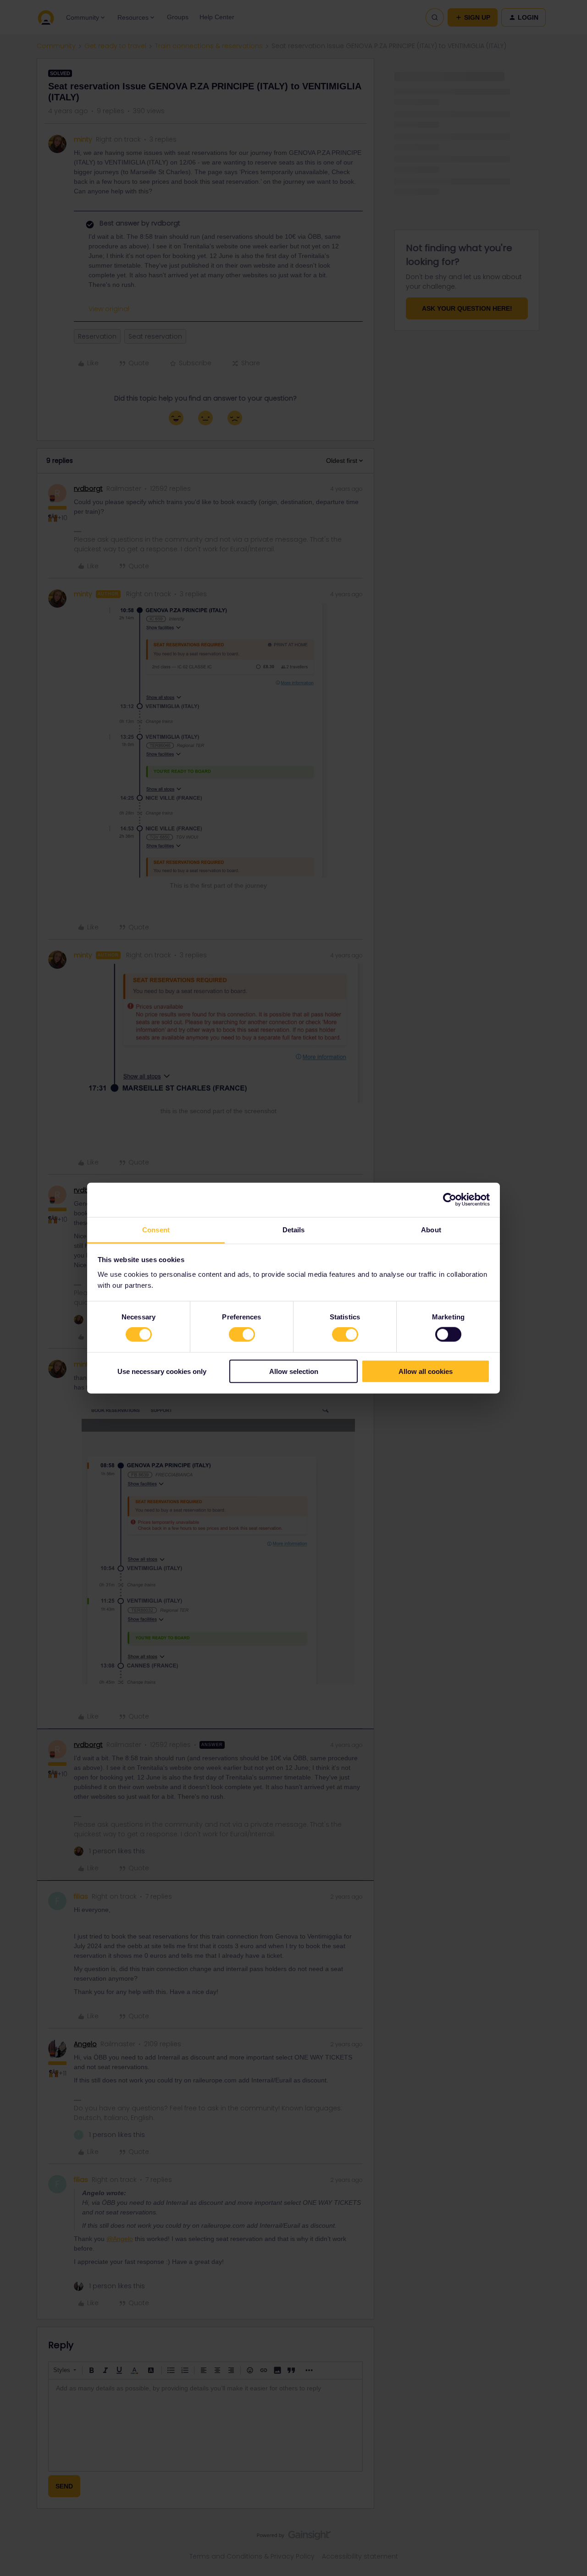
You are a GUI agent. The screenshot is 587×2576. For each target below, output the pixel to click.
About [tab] (431, 1229)
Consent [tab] (156, 1229)
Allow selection (294, 1371)
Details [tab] (294, 1229)
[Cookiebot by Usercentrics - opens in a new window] (450, 1200)
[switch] (242, 1335)
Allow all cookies (426, 1371)
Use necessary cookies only (162, 1371)
